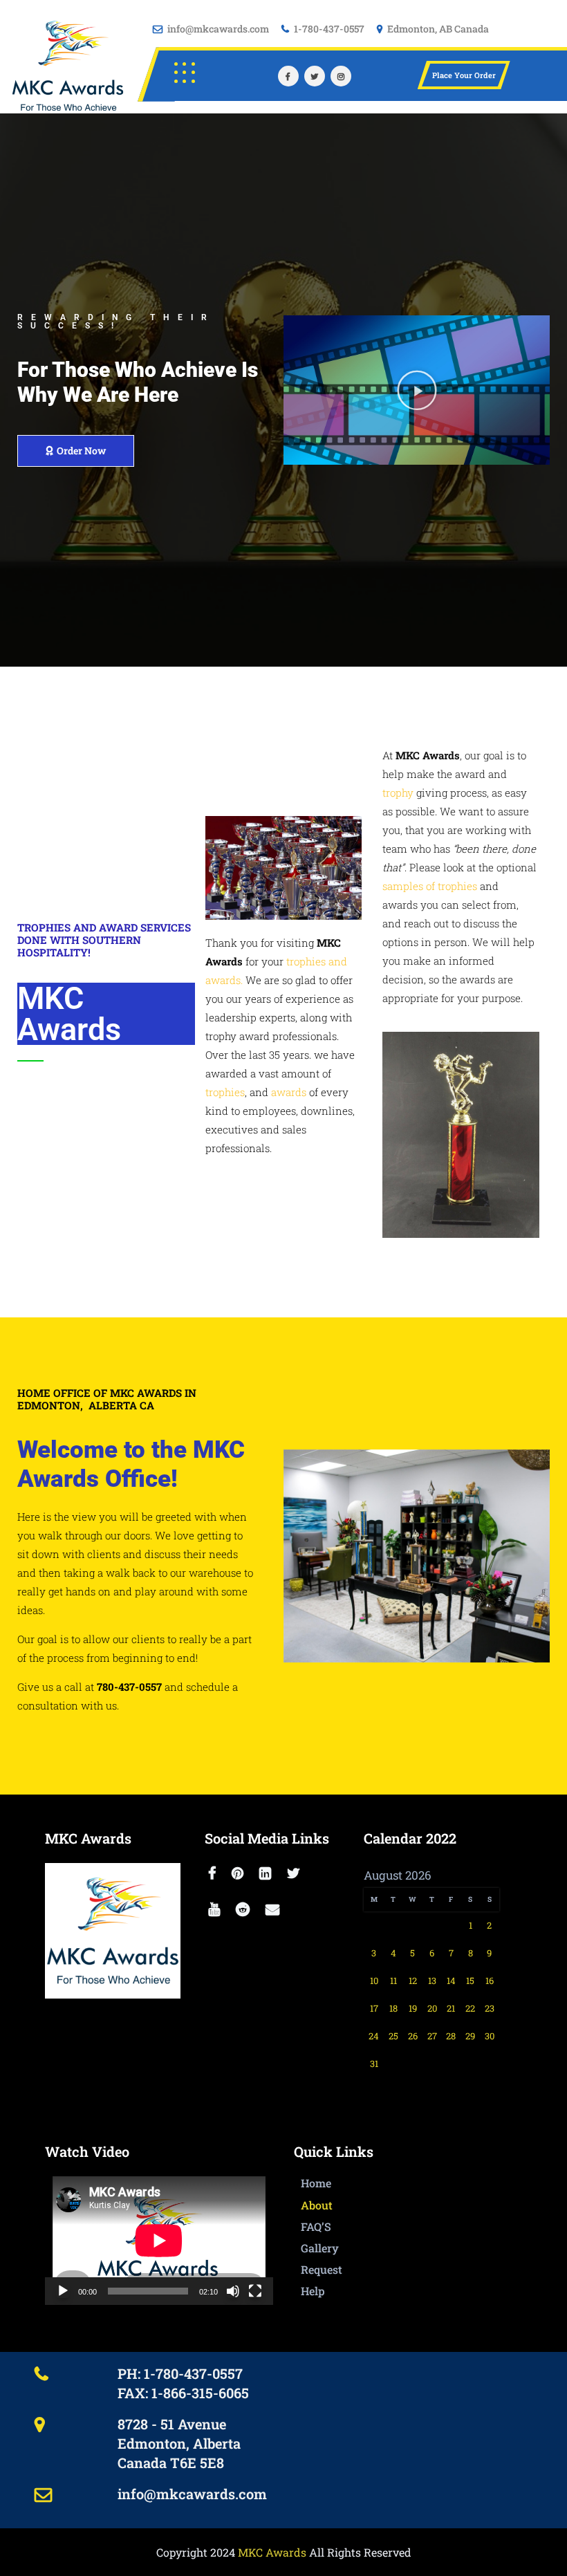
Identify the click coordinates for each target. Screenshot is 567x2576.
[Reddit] (247, 1910)
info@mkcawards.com (218, 29)
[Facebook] (288, 76)
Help (313, 2291)
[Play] (63, 2291)
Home (316, 2183)
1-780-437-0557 (329, 29)
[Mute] (233, 2291)
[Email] (277, 1910)
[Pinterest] (242, 1874)
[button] (417, 390)
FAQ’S (316, 2226)
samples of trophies (430, 886)
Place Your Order (464, 75)
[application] (159, 2241)
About (317, 2205)
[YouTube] (219, 1910)
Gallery (320, 2248)
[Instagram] (341, 76)
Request (322, 2269)
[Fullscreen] (255, 2291)
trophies (225, 1092)
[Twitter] (315, 76)
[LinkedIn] (270, 1874)
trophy (398, 793)
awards (289, 1092)
